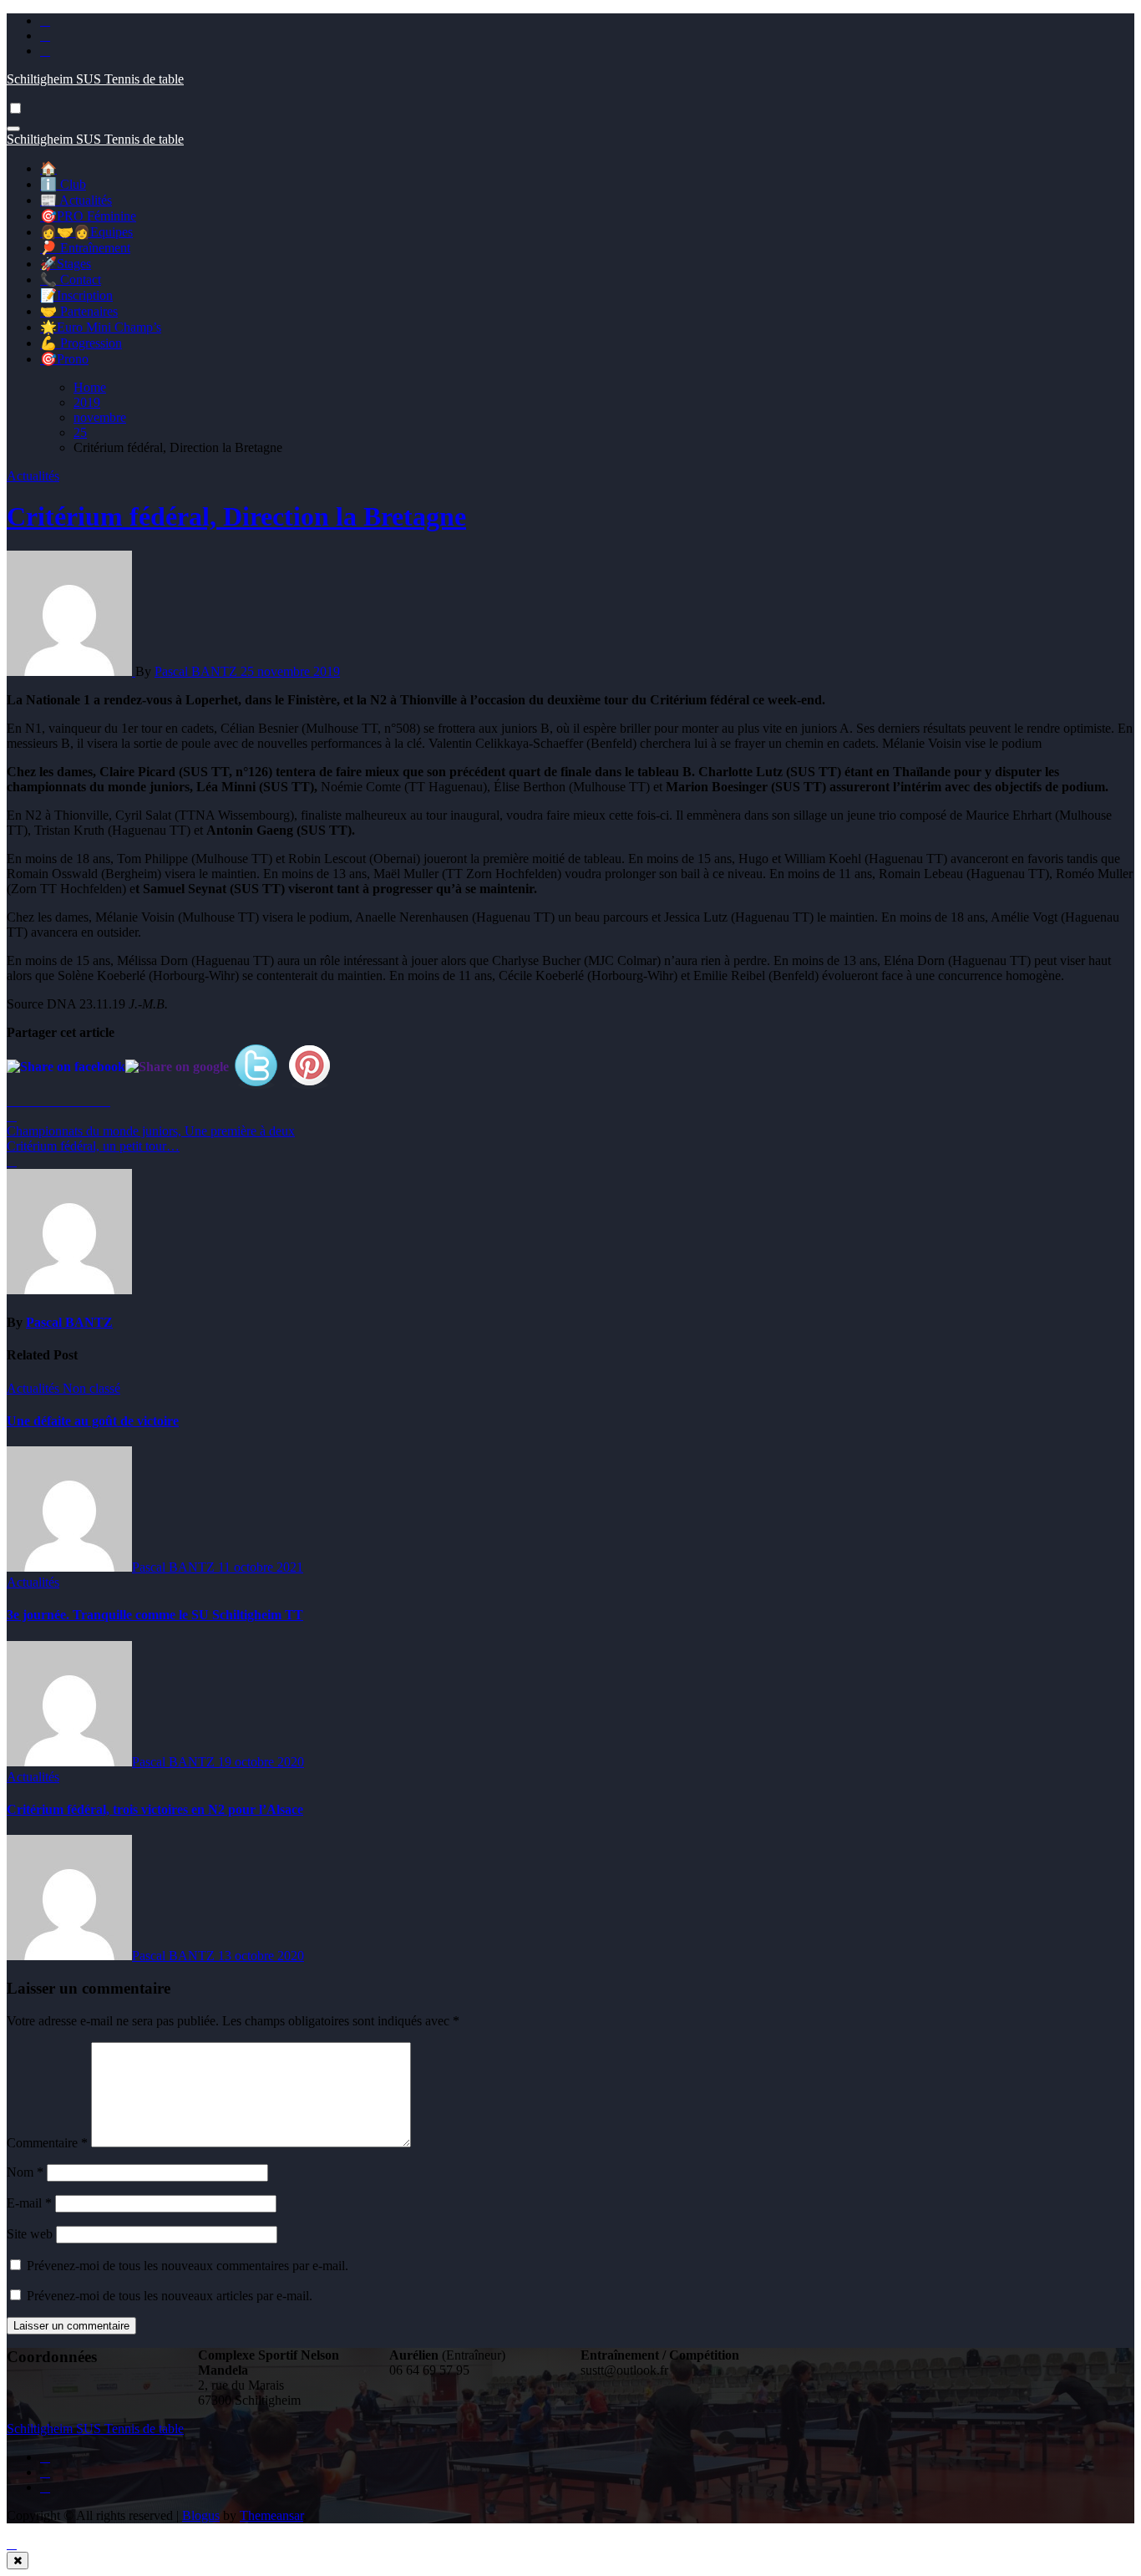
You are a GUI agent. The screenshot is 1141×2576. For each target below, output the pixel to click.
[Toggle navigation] (13, 129)
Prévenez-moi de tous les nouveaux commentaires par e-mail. (188, 2266)
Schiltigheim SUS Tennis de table (95, 79)
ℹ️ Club (63, 184)
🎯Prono (64, 359)
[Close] (18, 2561)
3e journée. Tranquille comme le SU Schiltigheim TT (155, 1615)
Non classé (91, 1388)
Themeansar (271, 2515)
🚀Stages (66, 264)
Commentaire (47, 2143)
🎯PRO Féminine (88, 216)
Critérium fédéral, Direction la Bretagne (236, 516)
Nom (25, 2172)
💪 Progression (81, 343)
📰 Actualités (76, 200)
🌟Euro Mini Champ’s (101, 327)
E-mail (29, 2203)
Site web (30, 2234)
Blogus (201, 2515)
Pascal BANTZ (198, 671)
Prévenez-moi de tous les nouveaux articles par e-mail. (170, 2296)
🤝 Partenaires (79, 311)
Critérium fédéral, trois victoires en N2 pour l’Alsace (155, 1809)
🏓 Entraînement (85, 248)
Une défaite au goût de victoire (93, 1421)
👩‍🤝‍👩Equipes (86, 232)
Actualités (33, 476)
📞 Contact (71, 279)
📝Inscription (76, 295)
